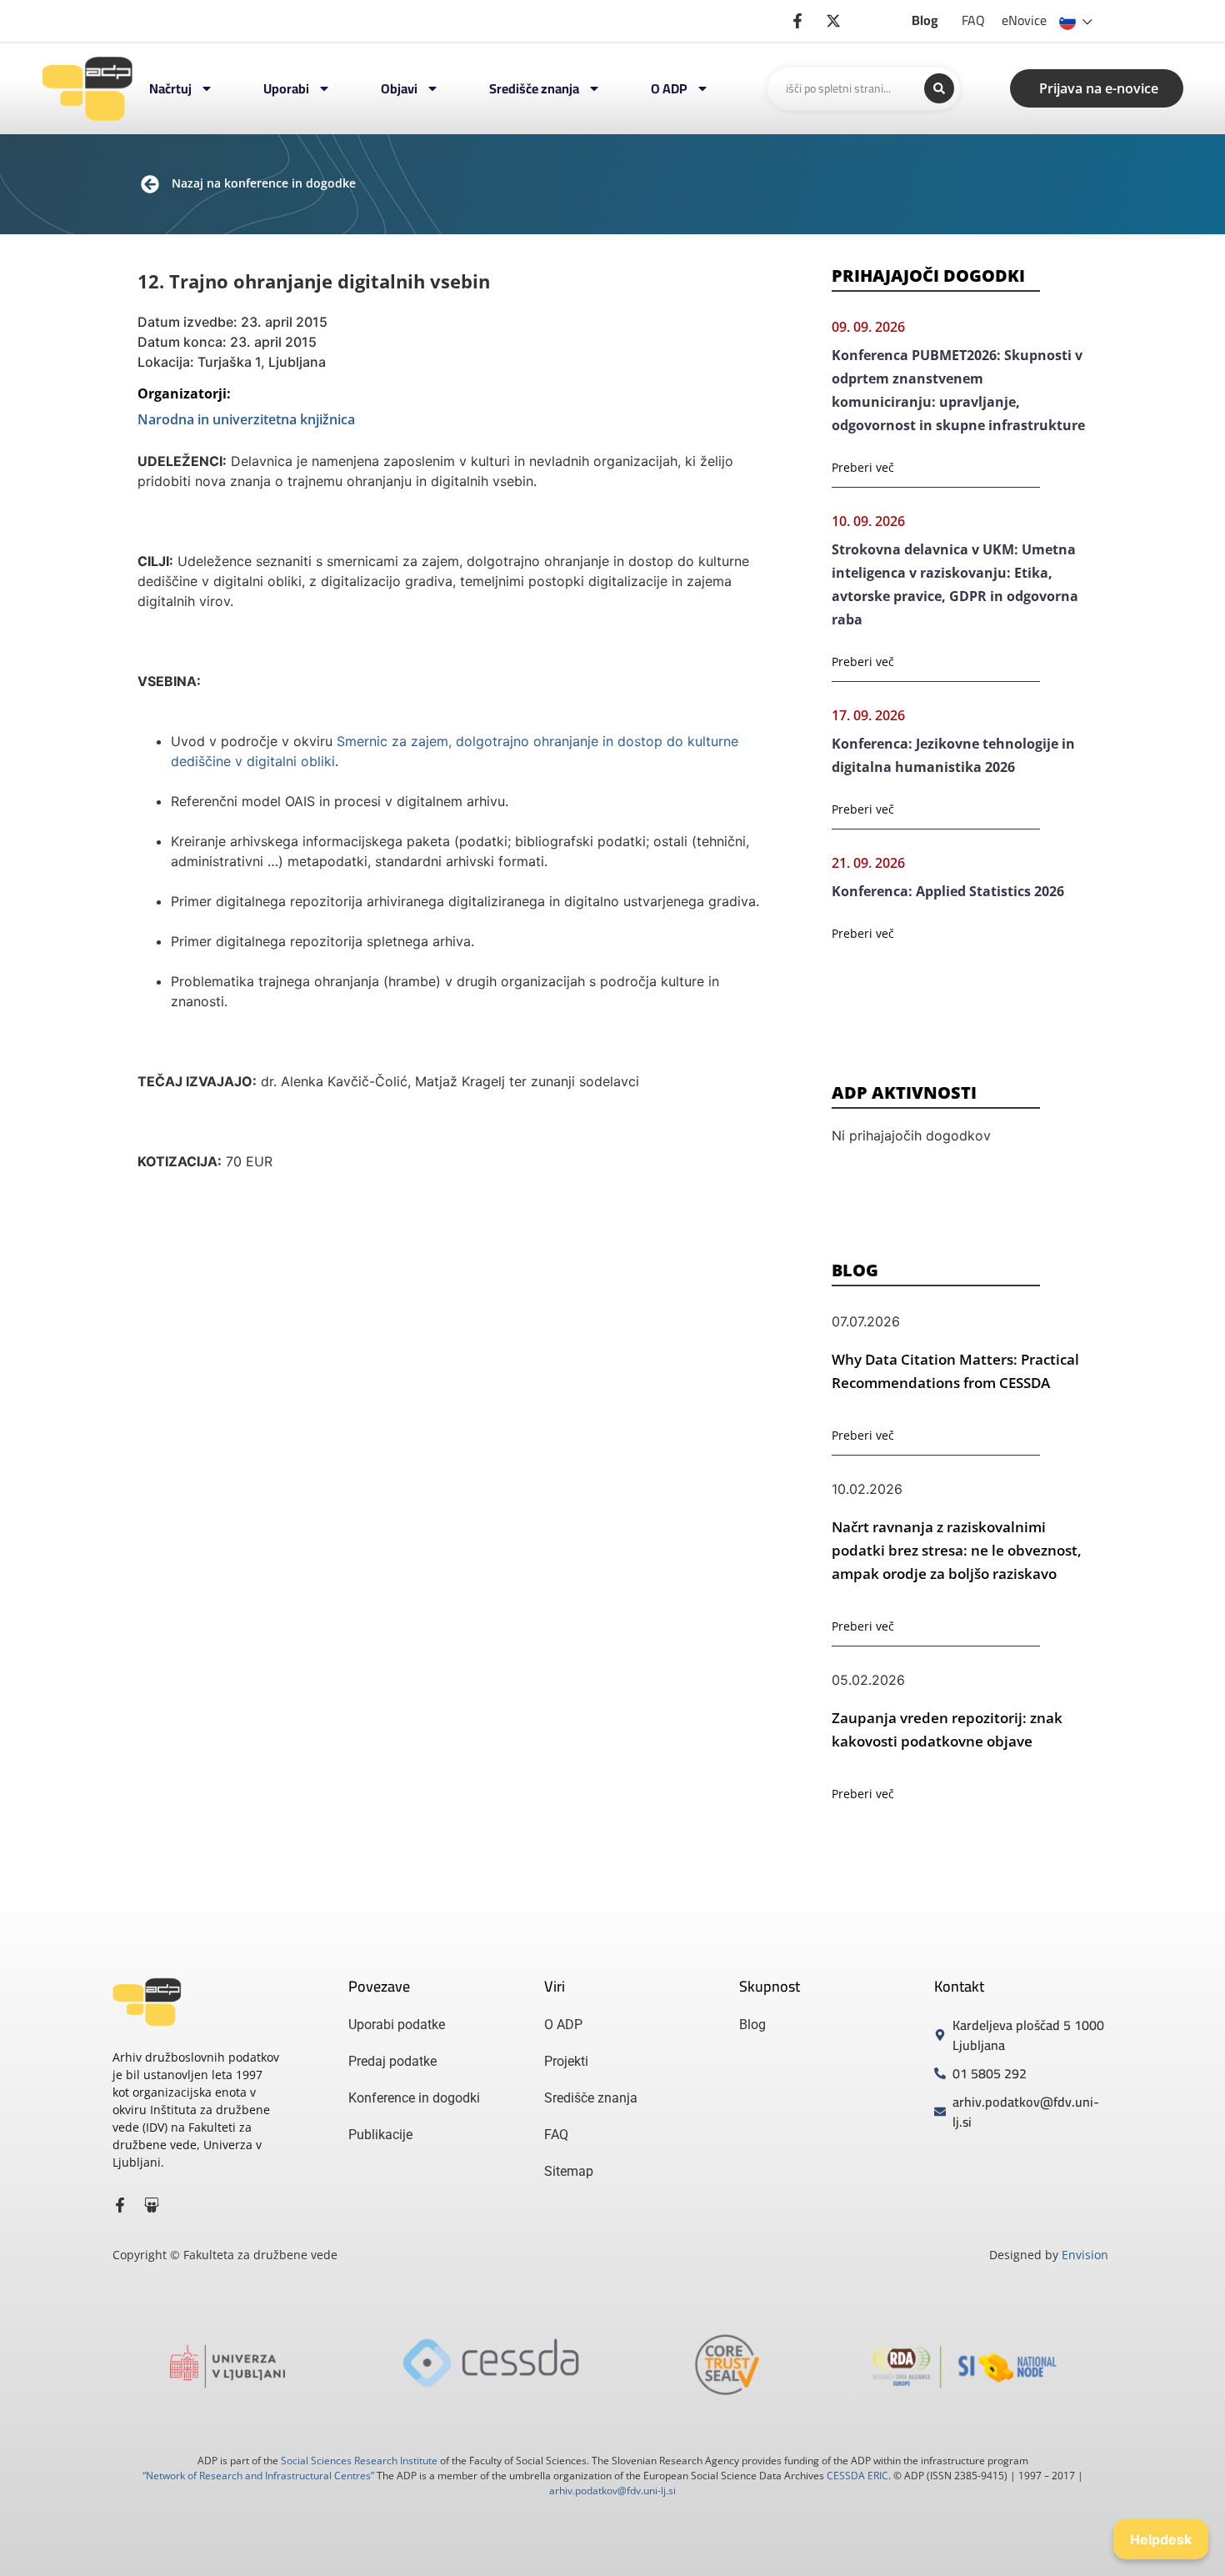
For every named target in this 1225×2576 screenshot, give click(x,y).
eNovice (1024, 20)
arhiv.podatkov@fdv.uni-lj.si (612, 2491)
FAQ (973, 20)
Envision (1085, 2255)
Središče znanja (534, 88)
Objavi (399, 88)
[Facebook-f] (120, 2205)
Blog (925, 20)
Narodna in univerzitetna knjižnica (246, 419)
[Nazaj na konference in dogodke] (150, 184)
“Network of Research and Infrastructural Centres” (258, 2476)
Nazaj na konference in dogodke (264, 183)
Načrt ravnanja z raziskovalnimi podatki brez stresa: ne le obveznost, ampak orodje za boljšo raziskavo (957, 1550)
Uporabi (286, 88)
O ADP (669, 88)
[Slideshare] (152, 2205)
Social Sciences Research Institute (359, 2461)
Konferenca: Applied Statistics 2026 (948, 891)
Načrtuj (170, 88)
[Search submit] (939, 88)
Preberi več (863, 467)
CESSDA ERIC (857, 2476)
